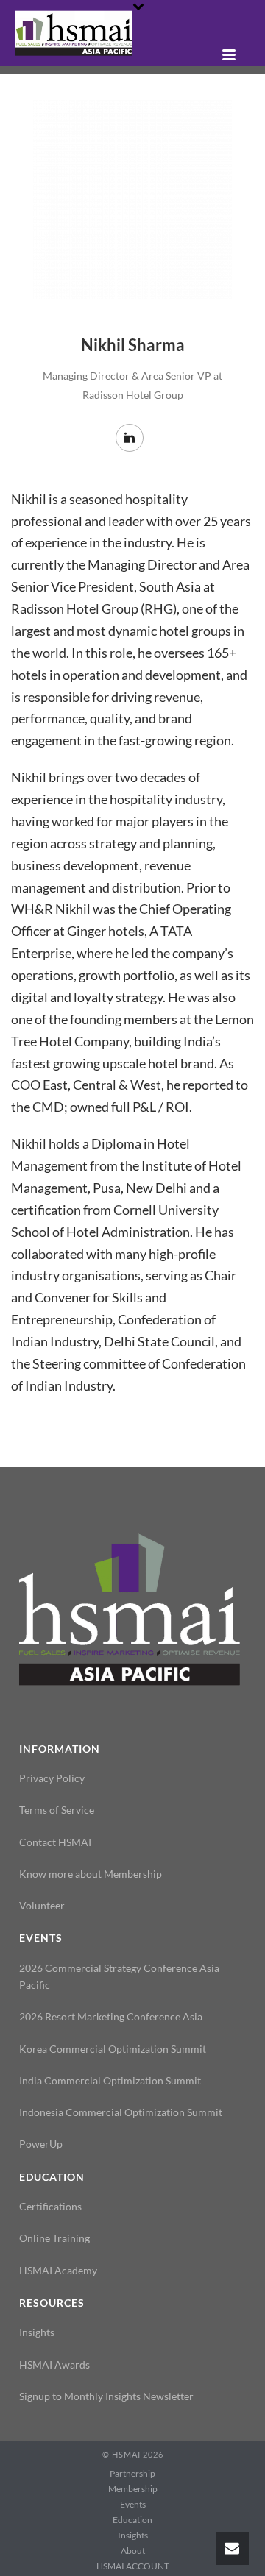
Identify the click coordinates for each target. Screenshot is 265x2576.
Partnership (132, 2473)
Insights (37, 2332)
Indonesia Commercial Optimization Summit (121, 2112)
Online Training (54, 2238)
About (133, 2551)
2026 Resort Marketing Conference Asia (111, 2016)
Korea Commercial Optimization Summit (113, 2049)
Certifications (50, 2206)
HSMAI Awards (54, 2364)
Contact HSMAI (55, 1842)
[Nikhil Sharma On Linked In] (130, 438)
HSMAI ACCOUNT (133, 2566)
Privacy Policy (52, 1778)
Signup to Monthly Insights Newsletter (106, 2396)
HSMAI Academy (58, 2270)
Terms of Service (57, 1810)
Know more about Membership (91, 1874)
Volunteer (42, 1905)
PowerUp (41, 2144)
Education (132, 2520)
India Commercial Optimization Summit (110, 2080)
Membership (133, 2489)
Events (133, 2504)
